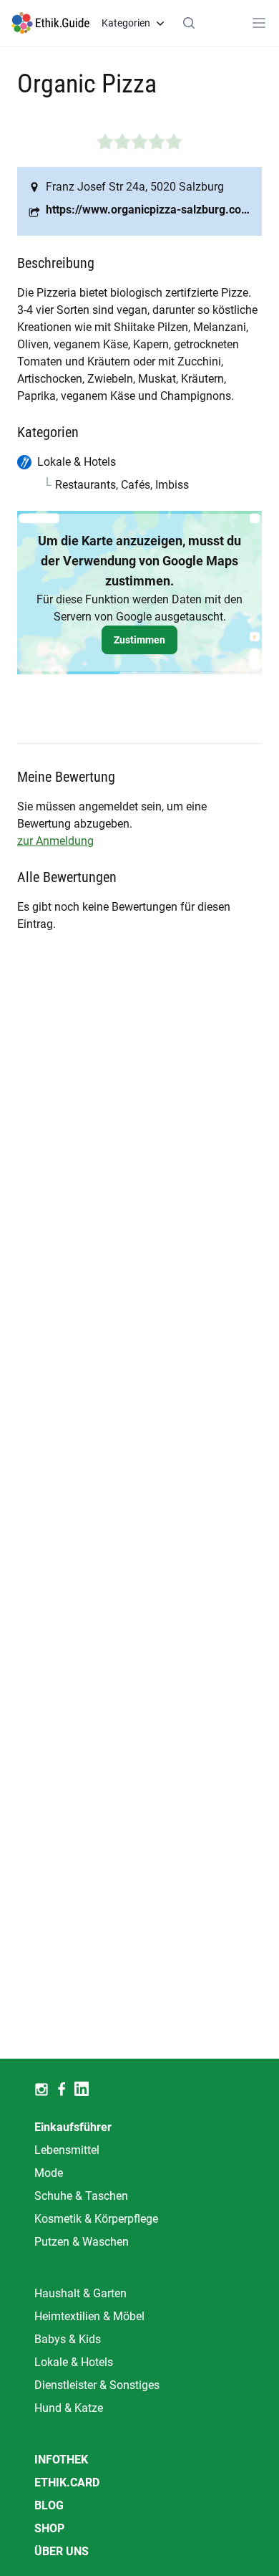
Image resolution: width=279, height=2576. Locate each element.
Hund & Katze (69, 2408)
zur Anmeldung (55, 841)
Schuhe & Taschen (81, 2196)
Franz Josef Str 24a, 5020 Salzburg (135, 187)
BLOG (49, 2505)
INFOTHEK (61, 2460)
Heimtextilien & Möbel (89, 2316)
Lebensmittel (67, 2150)
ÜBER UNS (62, 2551)
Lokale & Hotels (74, 2362)
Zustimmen (139, 640)
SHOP (49, 2528)
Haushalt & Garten (80, 2293)
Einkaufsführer (73, 2127)
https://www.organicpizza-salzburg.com (148, 210)
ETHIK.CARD (67, 2482)
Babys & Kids (68, 2339)
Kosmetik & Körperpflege (96, 2219)
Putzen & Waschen (82, 2242)
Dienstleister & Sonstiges (97, 2385)
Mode (49, 2173)
